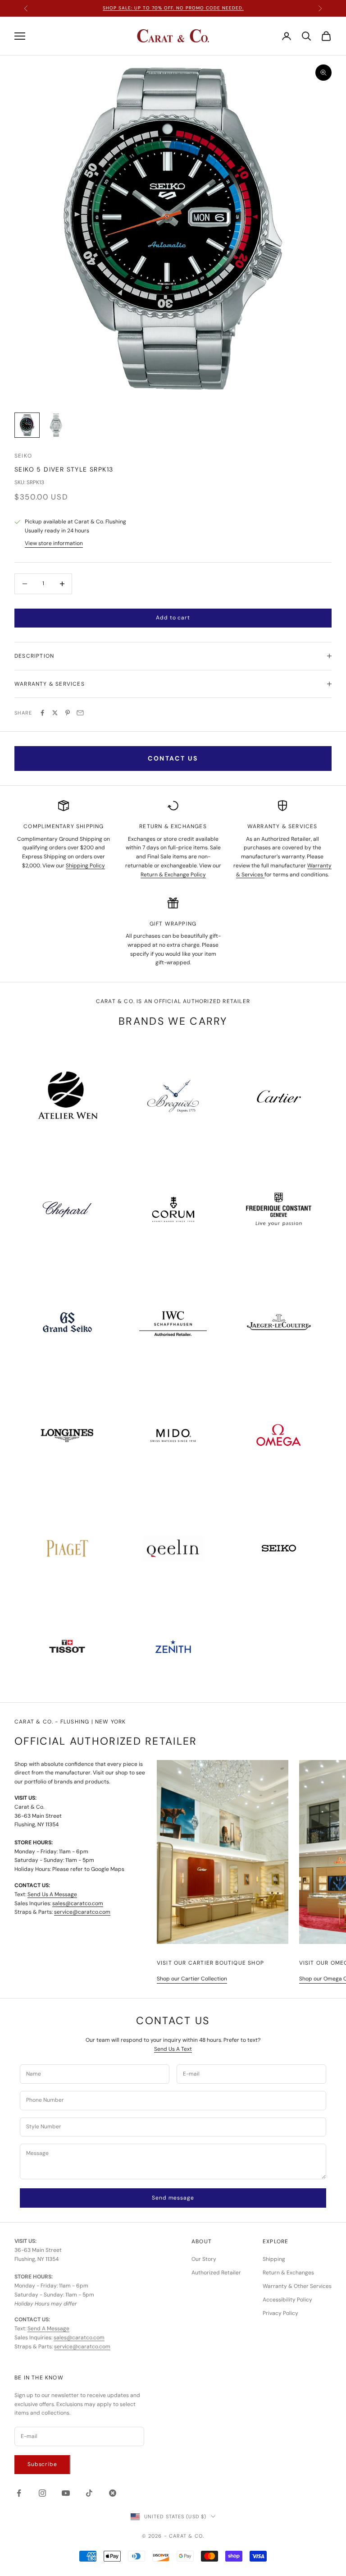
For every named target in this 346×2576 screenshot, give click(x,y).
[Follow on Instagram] (42, 2493)
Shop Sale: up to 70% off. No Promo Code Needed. (173, 8)
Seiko (23, 456)
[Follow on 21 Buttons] (113, 2493)
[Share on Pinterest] (68, 713)
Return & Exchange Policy (173, 875)
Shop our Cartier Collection (192, 1979)
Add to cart (173, 618)
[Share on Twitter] (55, 713)
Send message (173, 2198)
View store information (54, 543)
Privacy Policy (280, 2313)
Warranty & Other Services (297, 2286)
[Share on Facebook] (42, 713)
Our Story (204, 2259)
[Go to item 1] (27, 425)
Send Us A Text (173, 2049)
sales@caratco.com (78, 1903)
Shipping (274, 2259)
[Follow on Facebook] (19, 2493)
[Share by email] (80, 713)
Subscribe (42, 2464)
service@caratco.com (82, 1912)
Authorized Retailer (216, 2273)
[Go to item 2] (56, 425)
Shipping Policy (85, 866)
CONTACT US (173, 758)
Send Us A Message (52, 1894)
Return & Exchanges (288, 2273)
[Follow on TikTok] (89, 2493)
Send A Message (48, 2328)
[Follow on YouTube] (66, 2493)
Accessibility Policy (287, 2300)
